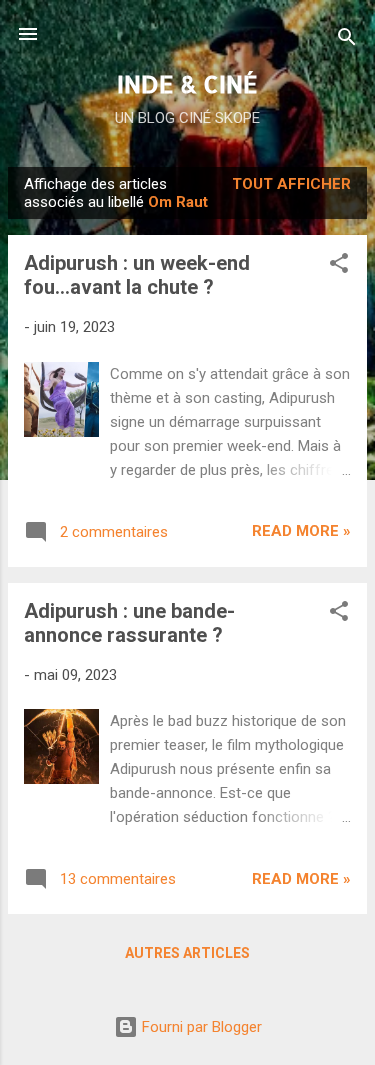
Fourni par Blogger (200, 1027)
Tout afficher (291, 184)
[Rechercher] (347, 40)
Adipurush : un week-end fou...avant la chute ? (137, 275)
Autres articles (187, 953)
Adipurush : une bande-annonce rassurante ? (129, 623)
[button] (339, 266)
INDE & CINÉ (187, 83)
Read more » (301, 531)
